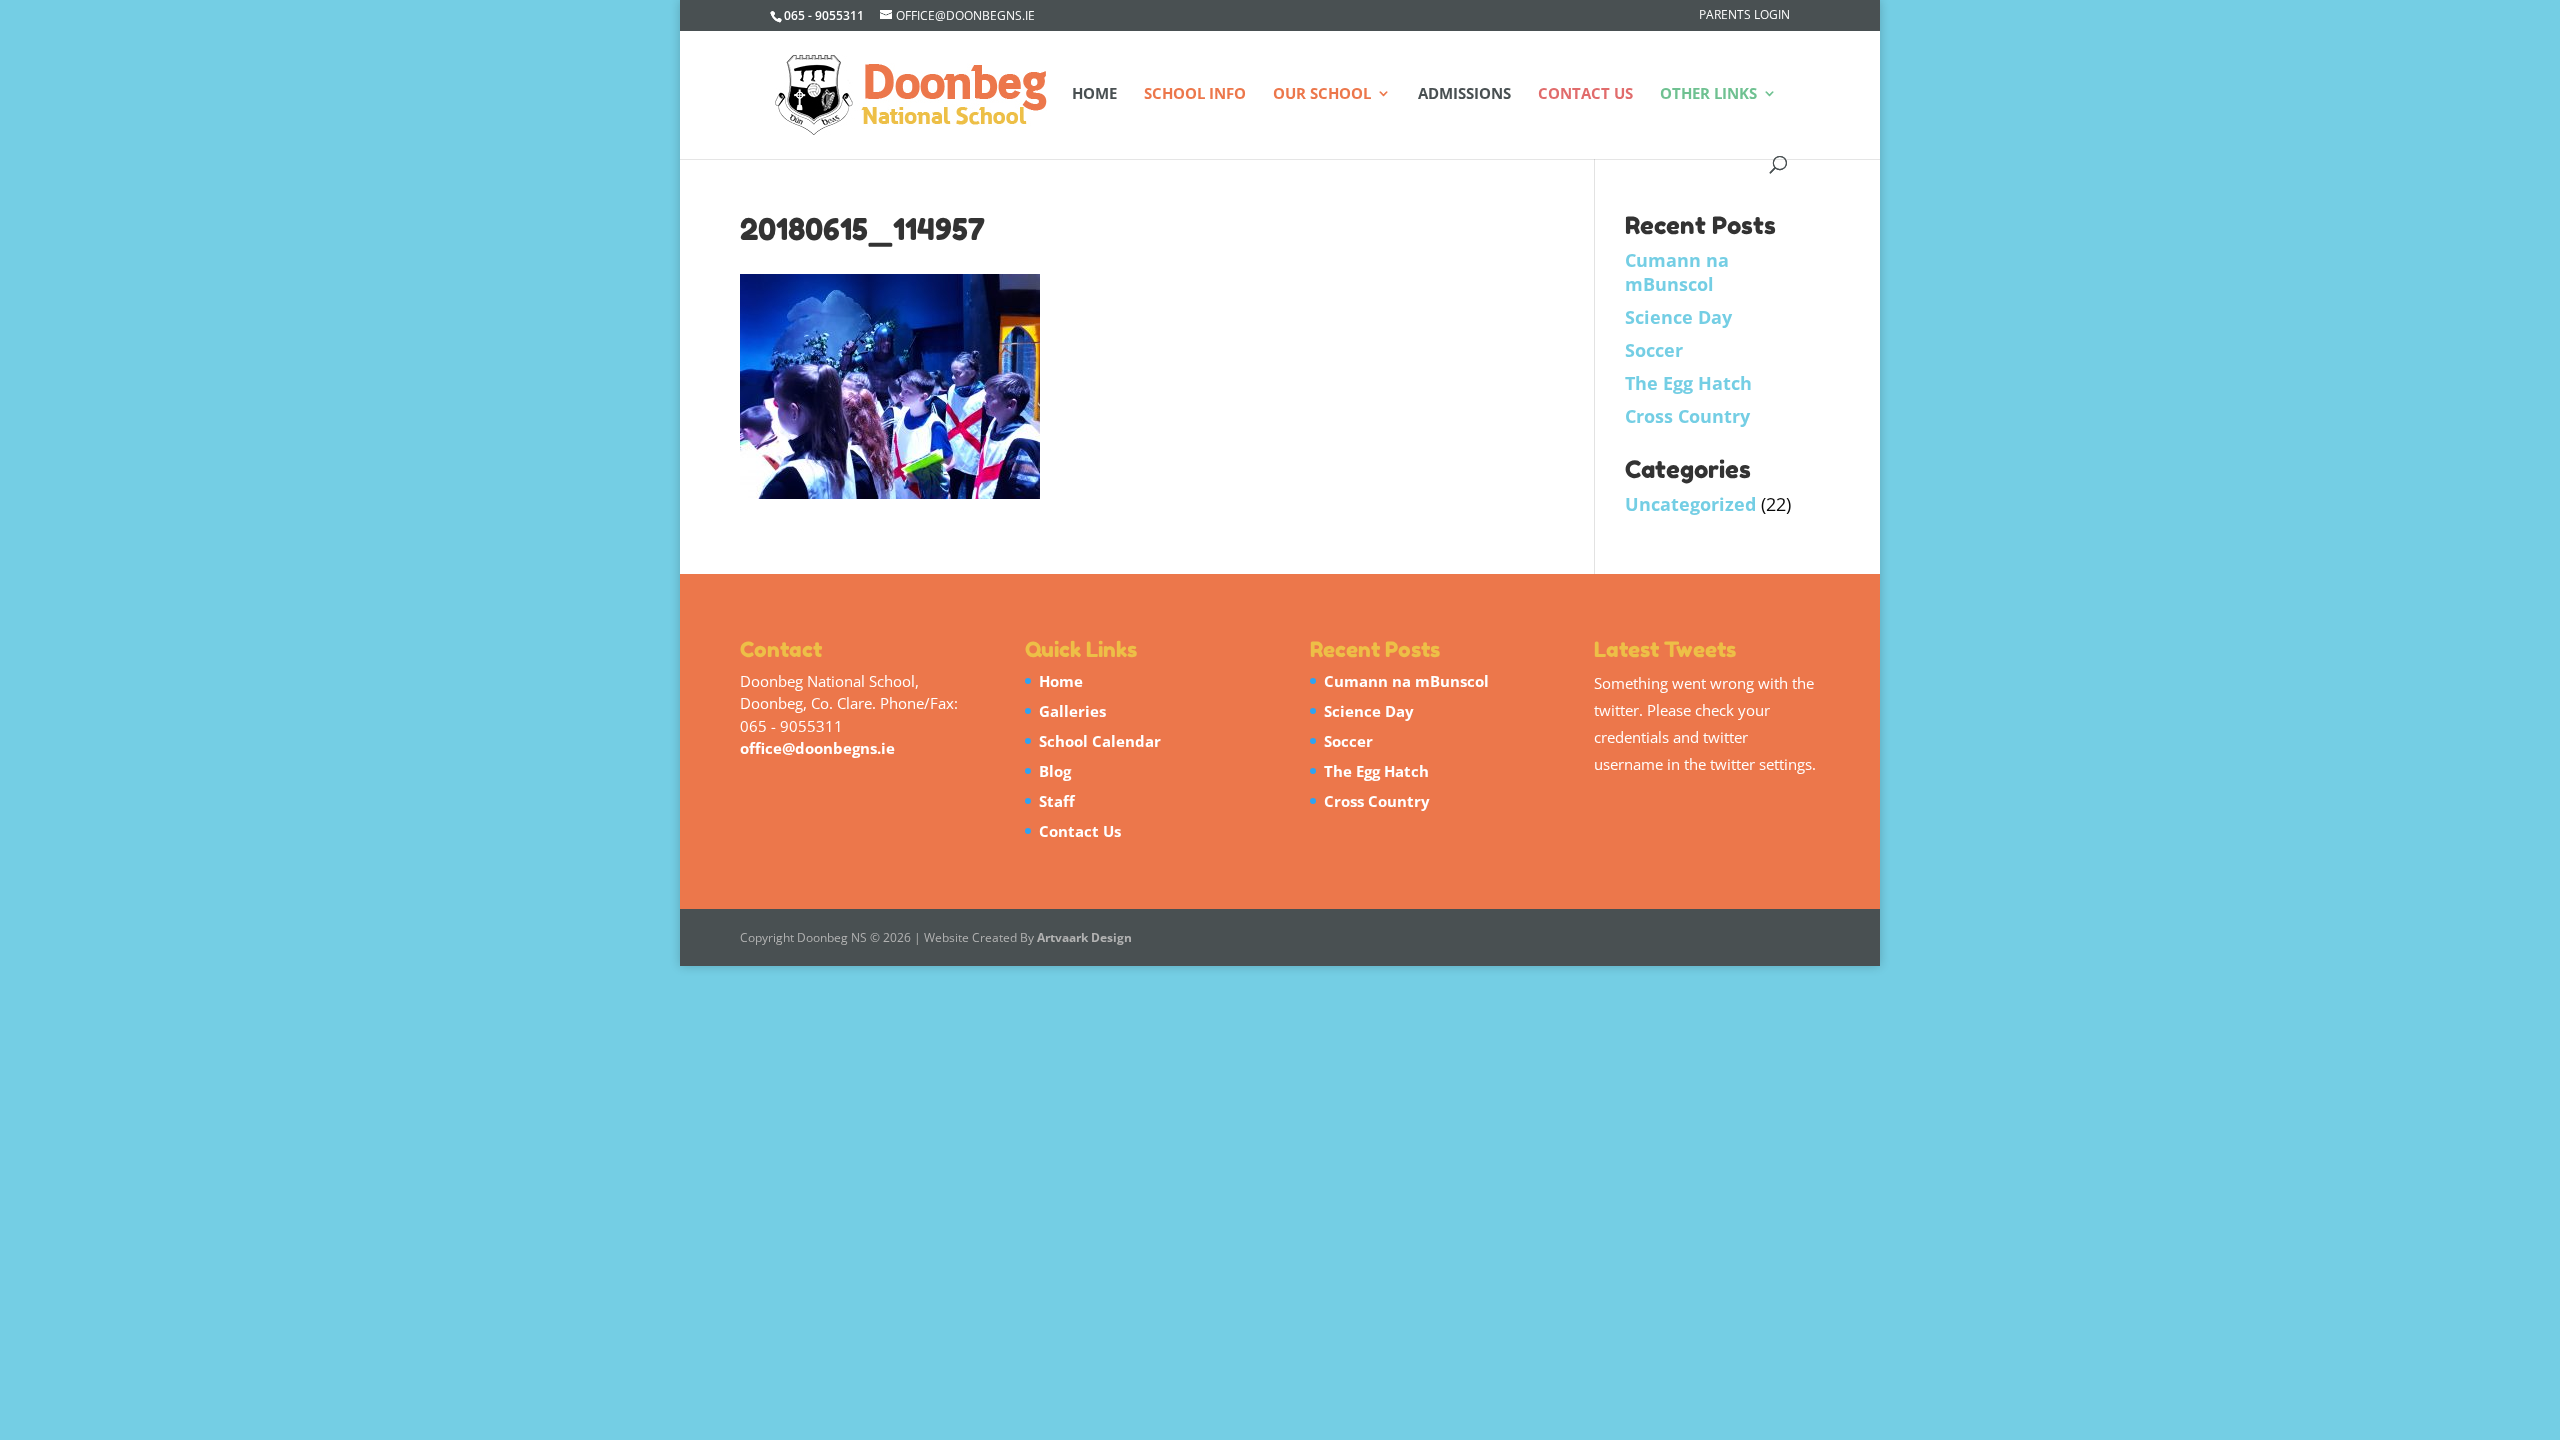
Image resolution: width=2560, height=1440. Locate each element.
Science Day (1678, 317)
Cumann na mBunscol (1677, 272)
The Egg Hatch (1688, 383)
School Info (1195, 94)
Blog (1055, 771)
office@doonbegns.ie (817, 748)
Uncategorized (1690, 504)
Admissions (1464, 94)
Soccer (1654, 350)
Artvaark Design (1084, 937)
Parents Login (1744, 16)
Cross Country (1687, 416)
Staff (1057, 801)
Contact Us (1585, 94)
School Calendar (1100, 741)
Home (1094, 94)
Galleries (1072, 711)
